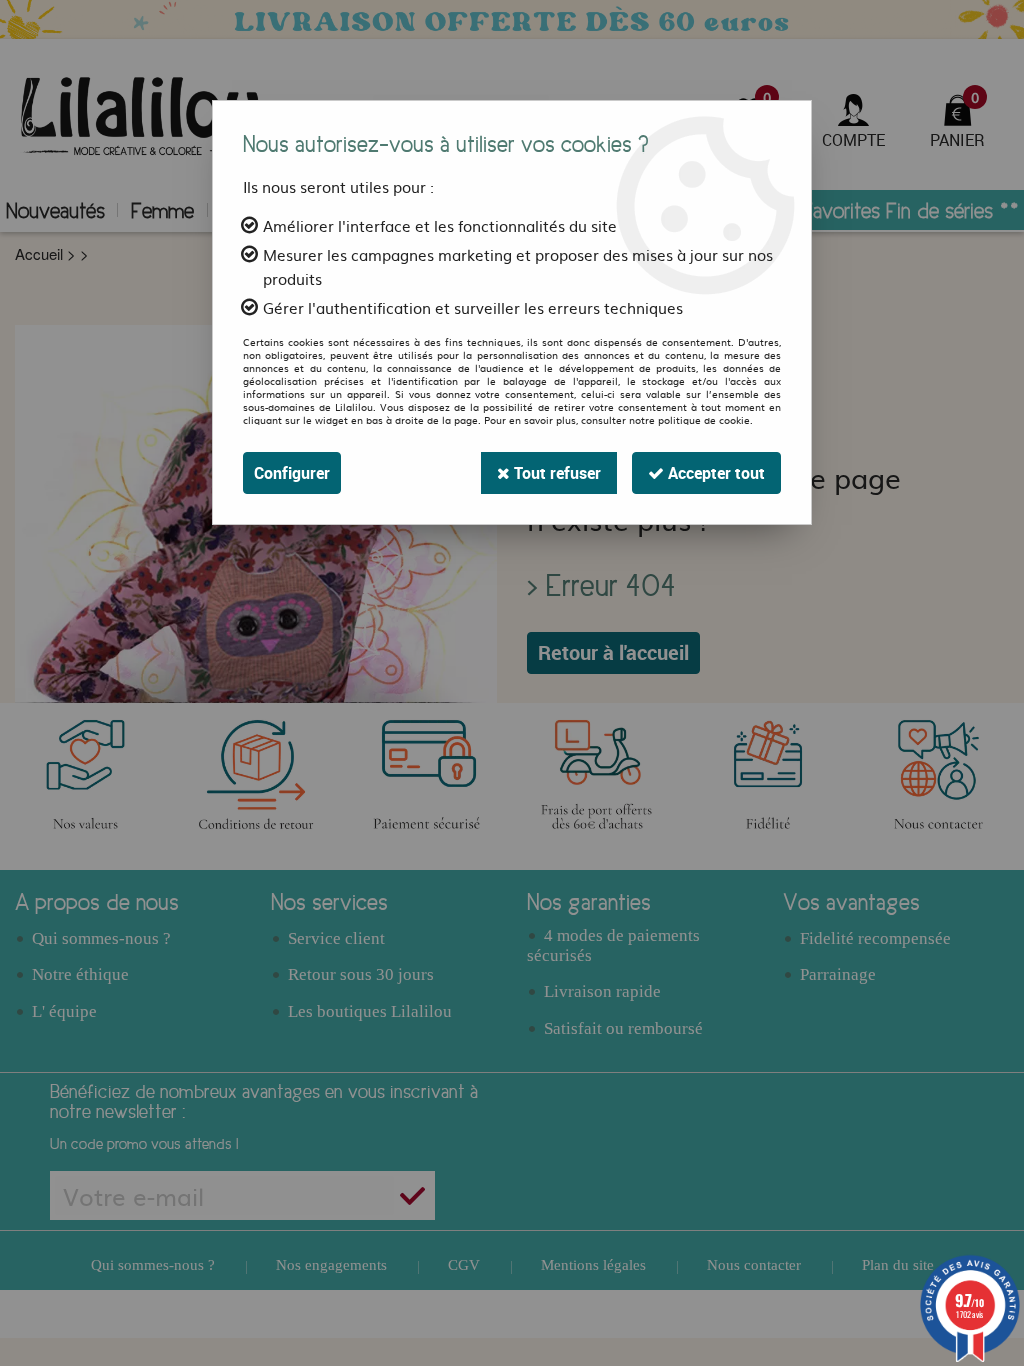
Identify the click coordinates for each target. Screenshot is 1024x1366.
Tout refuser (555, 473)
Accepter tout (714, 473)
